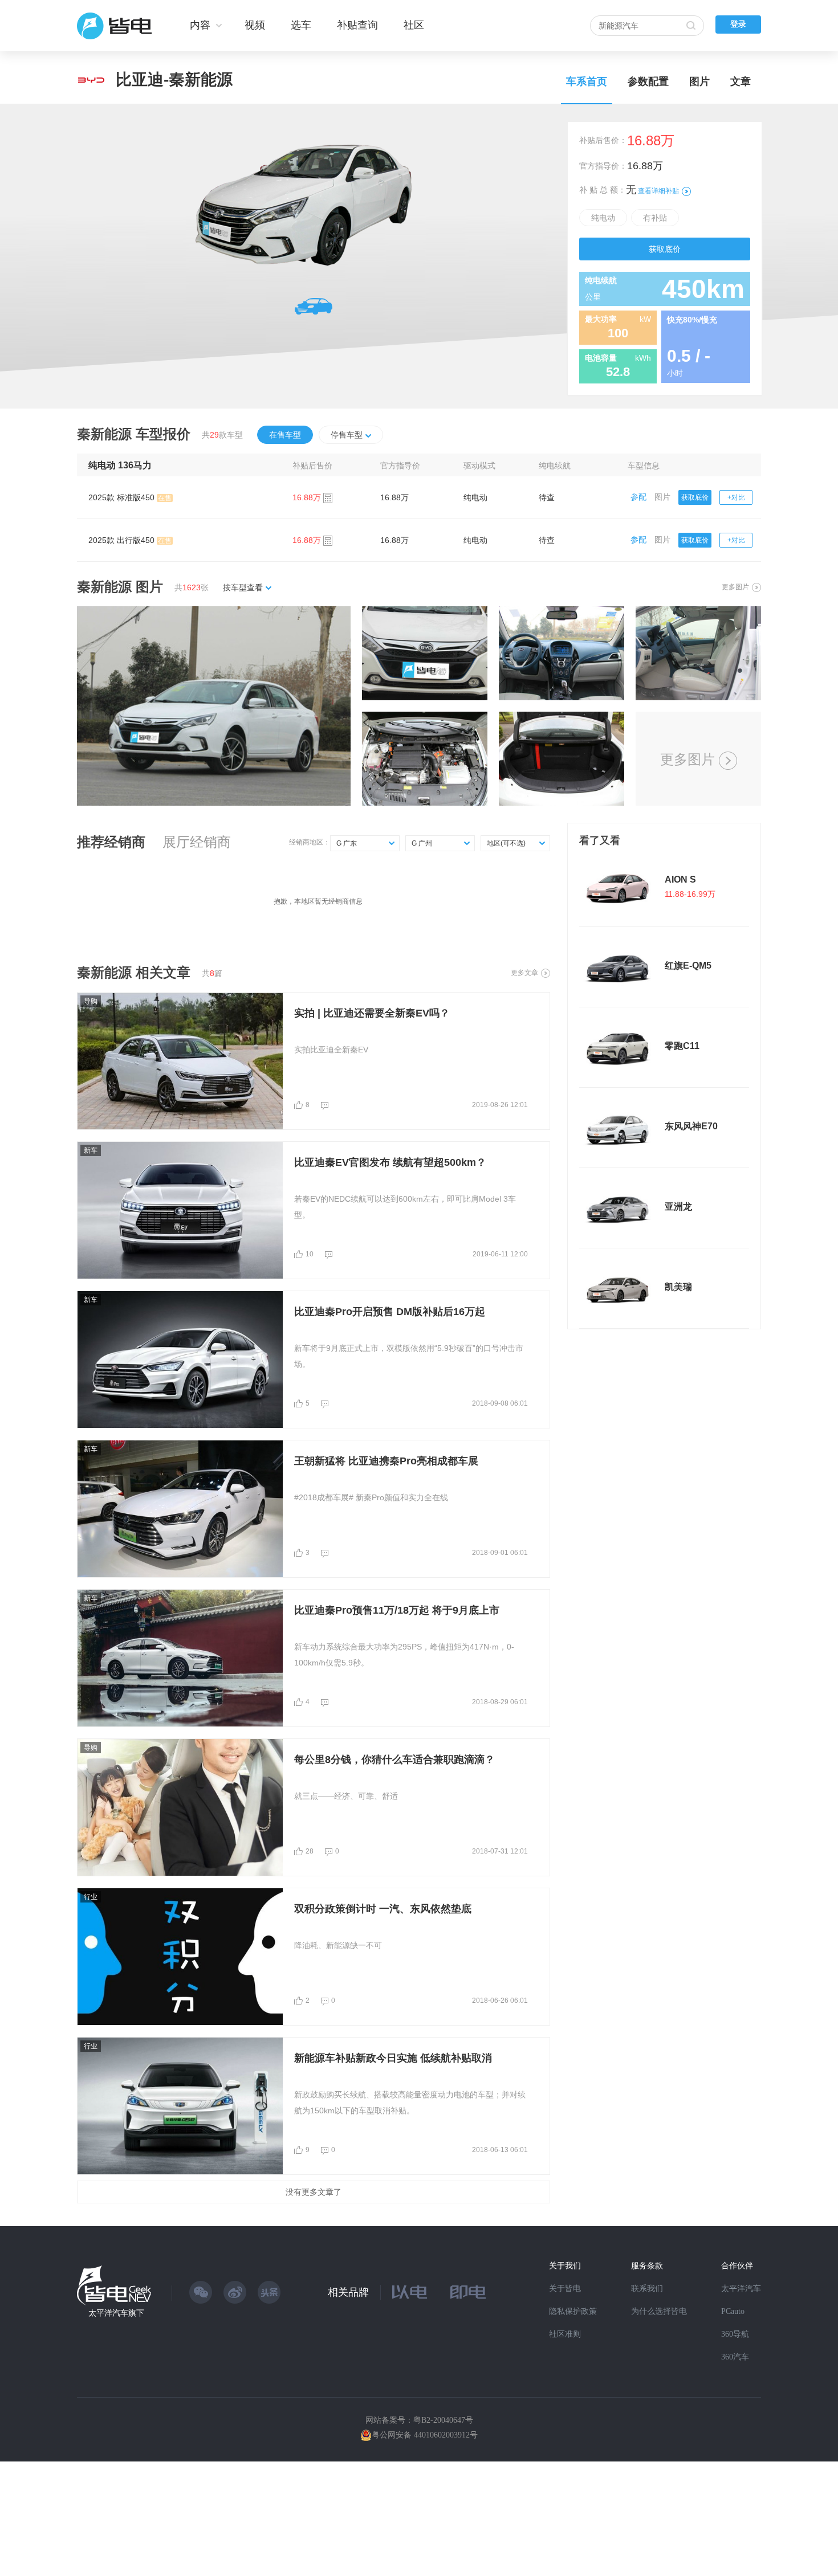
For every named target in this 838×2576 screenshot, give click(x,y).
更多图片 (735, 587)
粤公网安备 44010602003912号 (425, 2435)
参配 (638, 497)
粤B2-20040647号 (443, 2420)
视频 (255, 25)
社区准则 (565, 2334)
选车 (301, 25)
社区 (414, 25)
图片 (699, 81)
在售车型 (285, 435)
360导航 (735, 2334)
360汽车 (735, 2357)
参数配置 (648, 81)
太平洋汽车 (741, 2289)
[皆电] (115, 26)
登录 (738, 24)
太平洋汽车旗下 (116, 2313)
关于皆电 (565, 2289)
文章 (741, 81)
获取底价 (665, 249)
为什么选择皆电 (659, 2311)
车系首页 (587, 81)
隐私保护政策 (573, 2311)
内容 (200, 25)
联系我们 (647, 2289)
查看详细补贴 (658, 191)
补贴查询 (357, 25)
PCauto (733, 2311)
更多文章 (524, 973)
